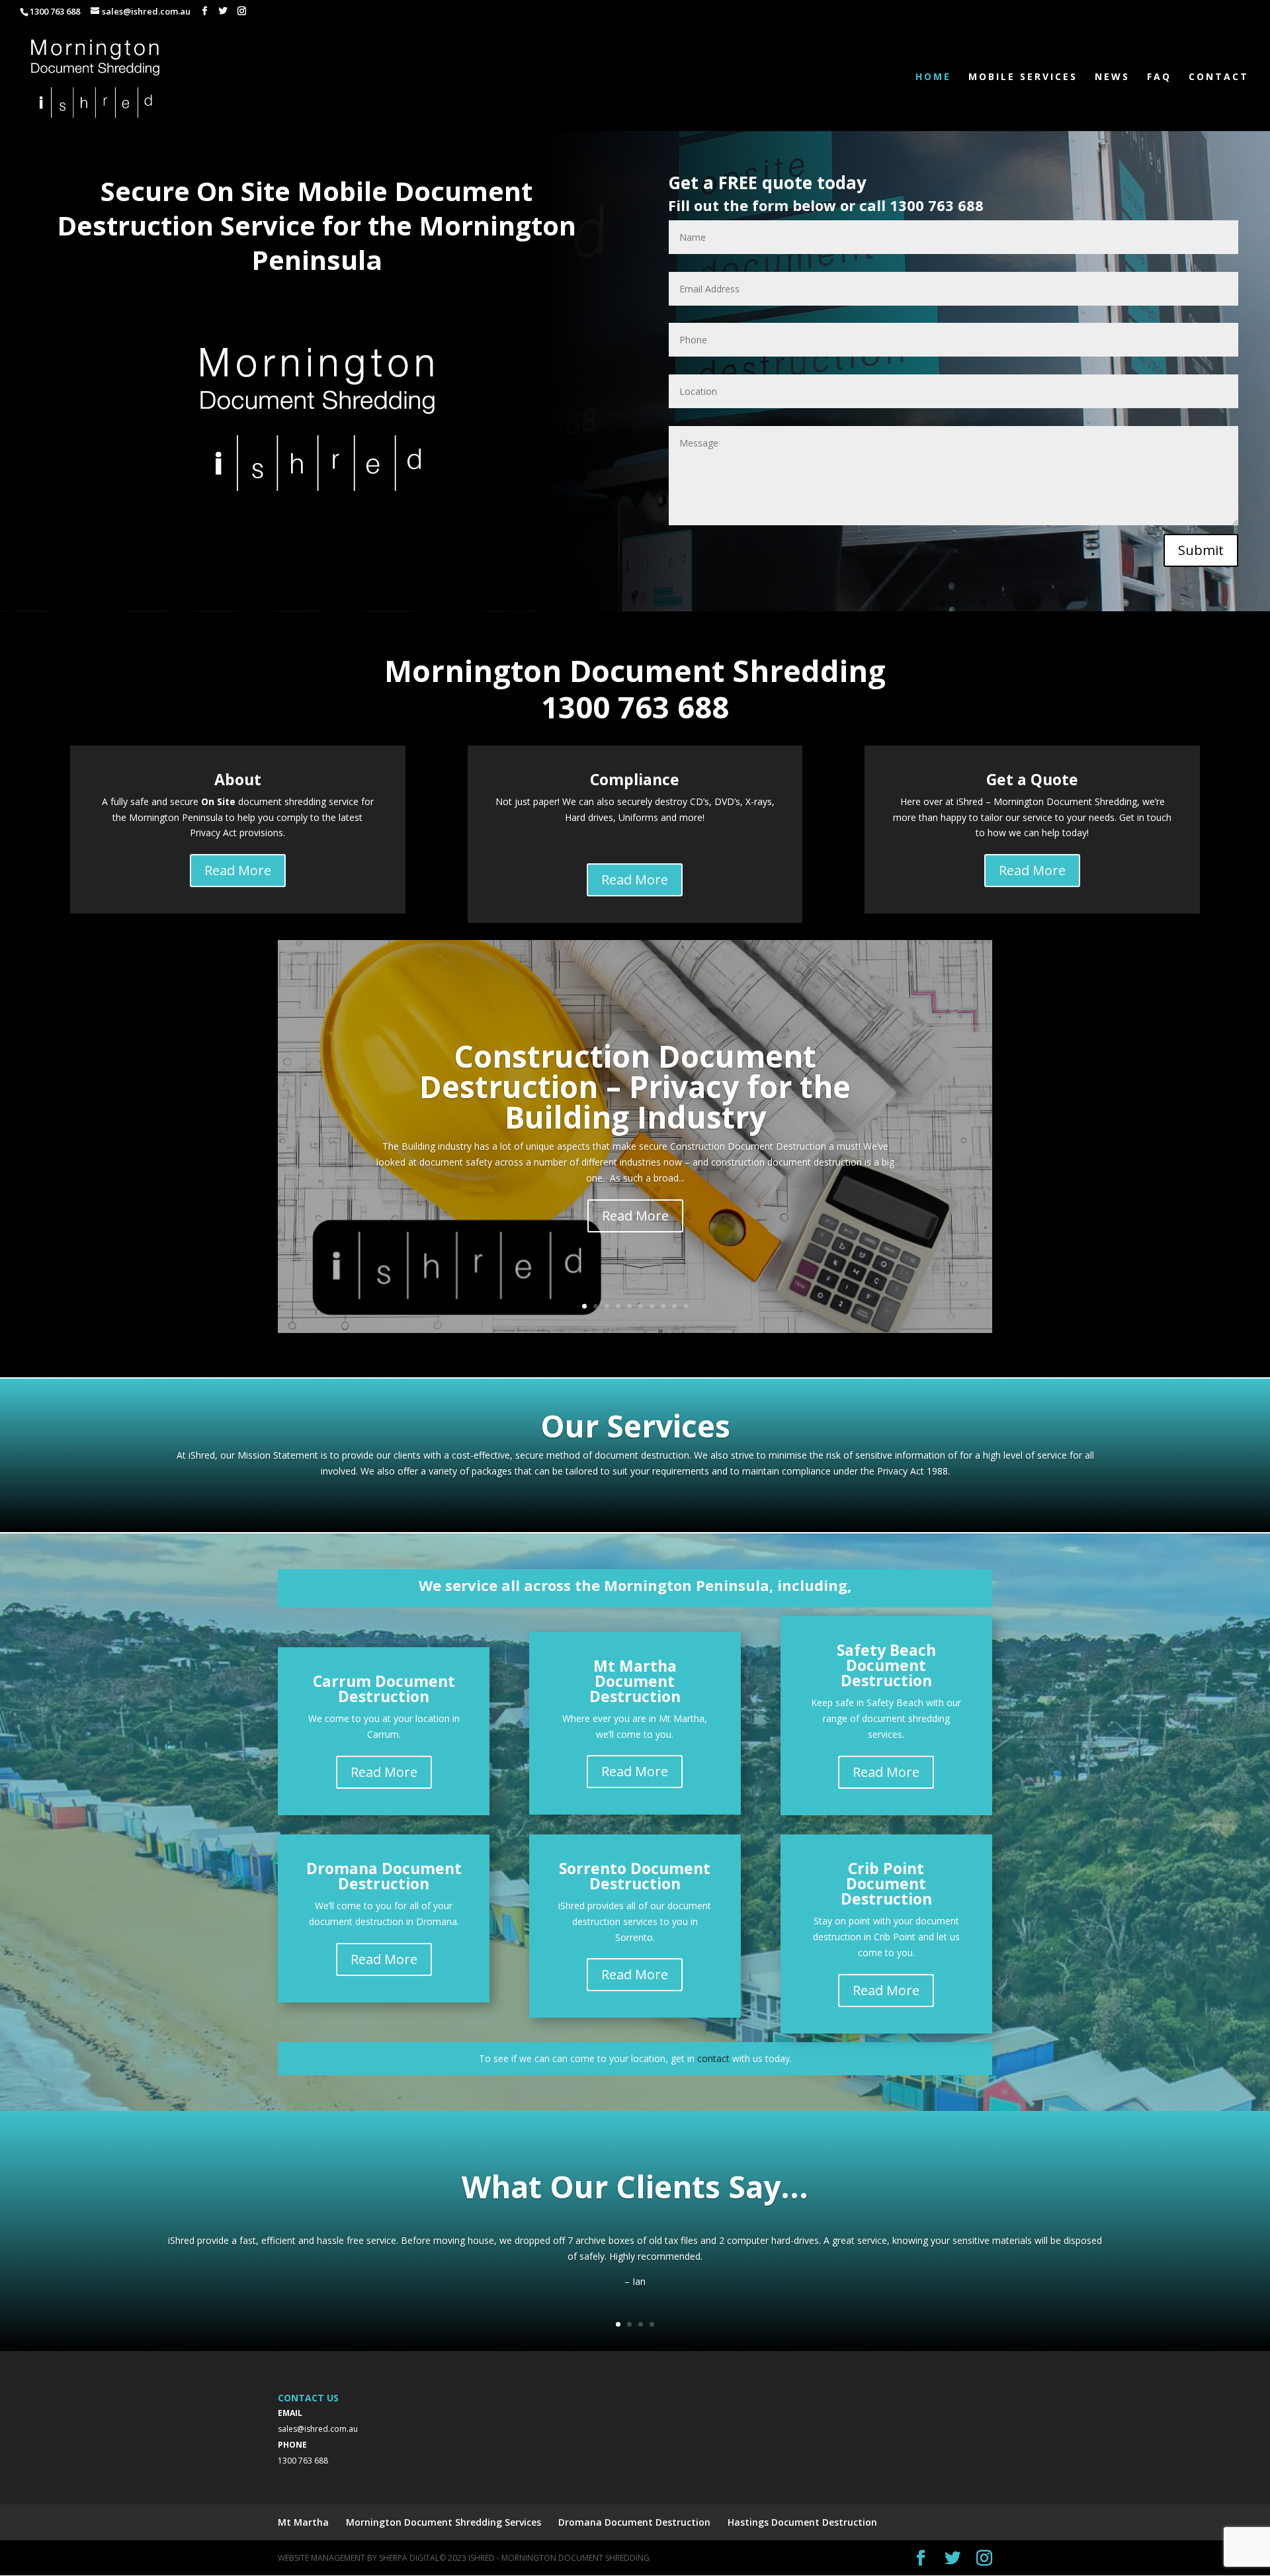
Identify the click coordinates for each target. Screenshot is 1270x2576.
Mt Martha (303, 2522)
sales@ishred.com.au (318, 2429)
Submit (1201, 550)
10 (686, 1306)
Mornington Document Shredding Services (444, 2522)
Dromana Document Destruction (634, 2522)
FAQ (1159, 77)
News (1112, 77)
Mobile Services (1023, 77)
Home (933, 77)
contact (713, 2058)
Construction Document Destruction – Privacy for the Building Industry (635, 1086)
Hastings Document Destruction (802, 2522)
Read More (238, 870)
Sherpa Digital (409, 2558)
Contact (1219, 77)
